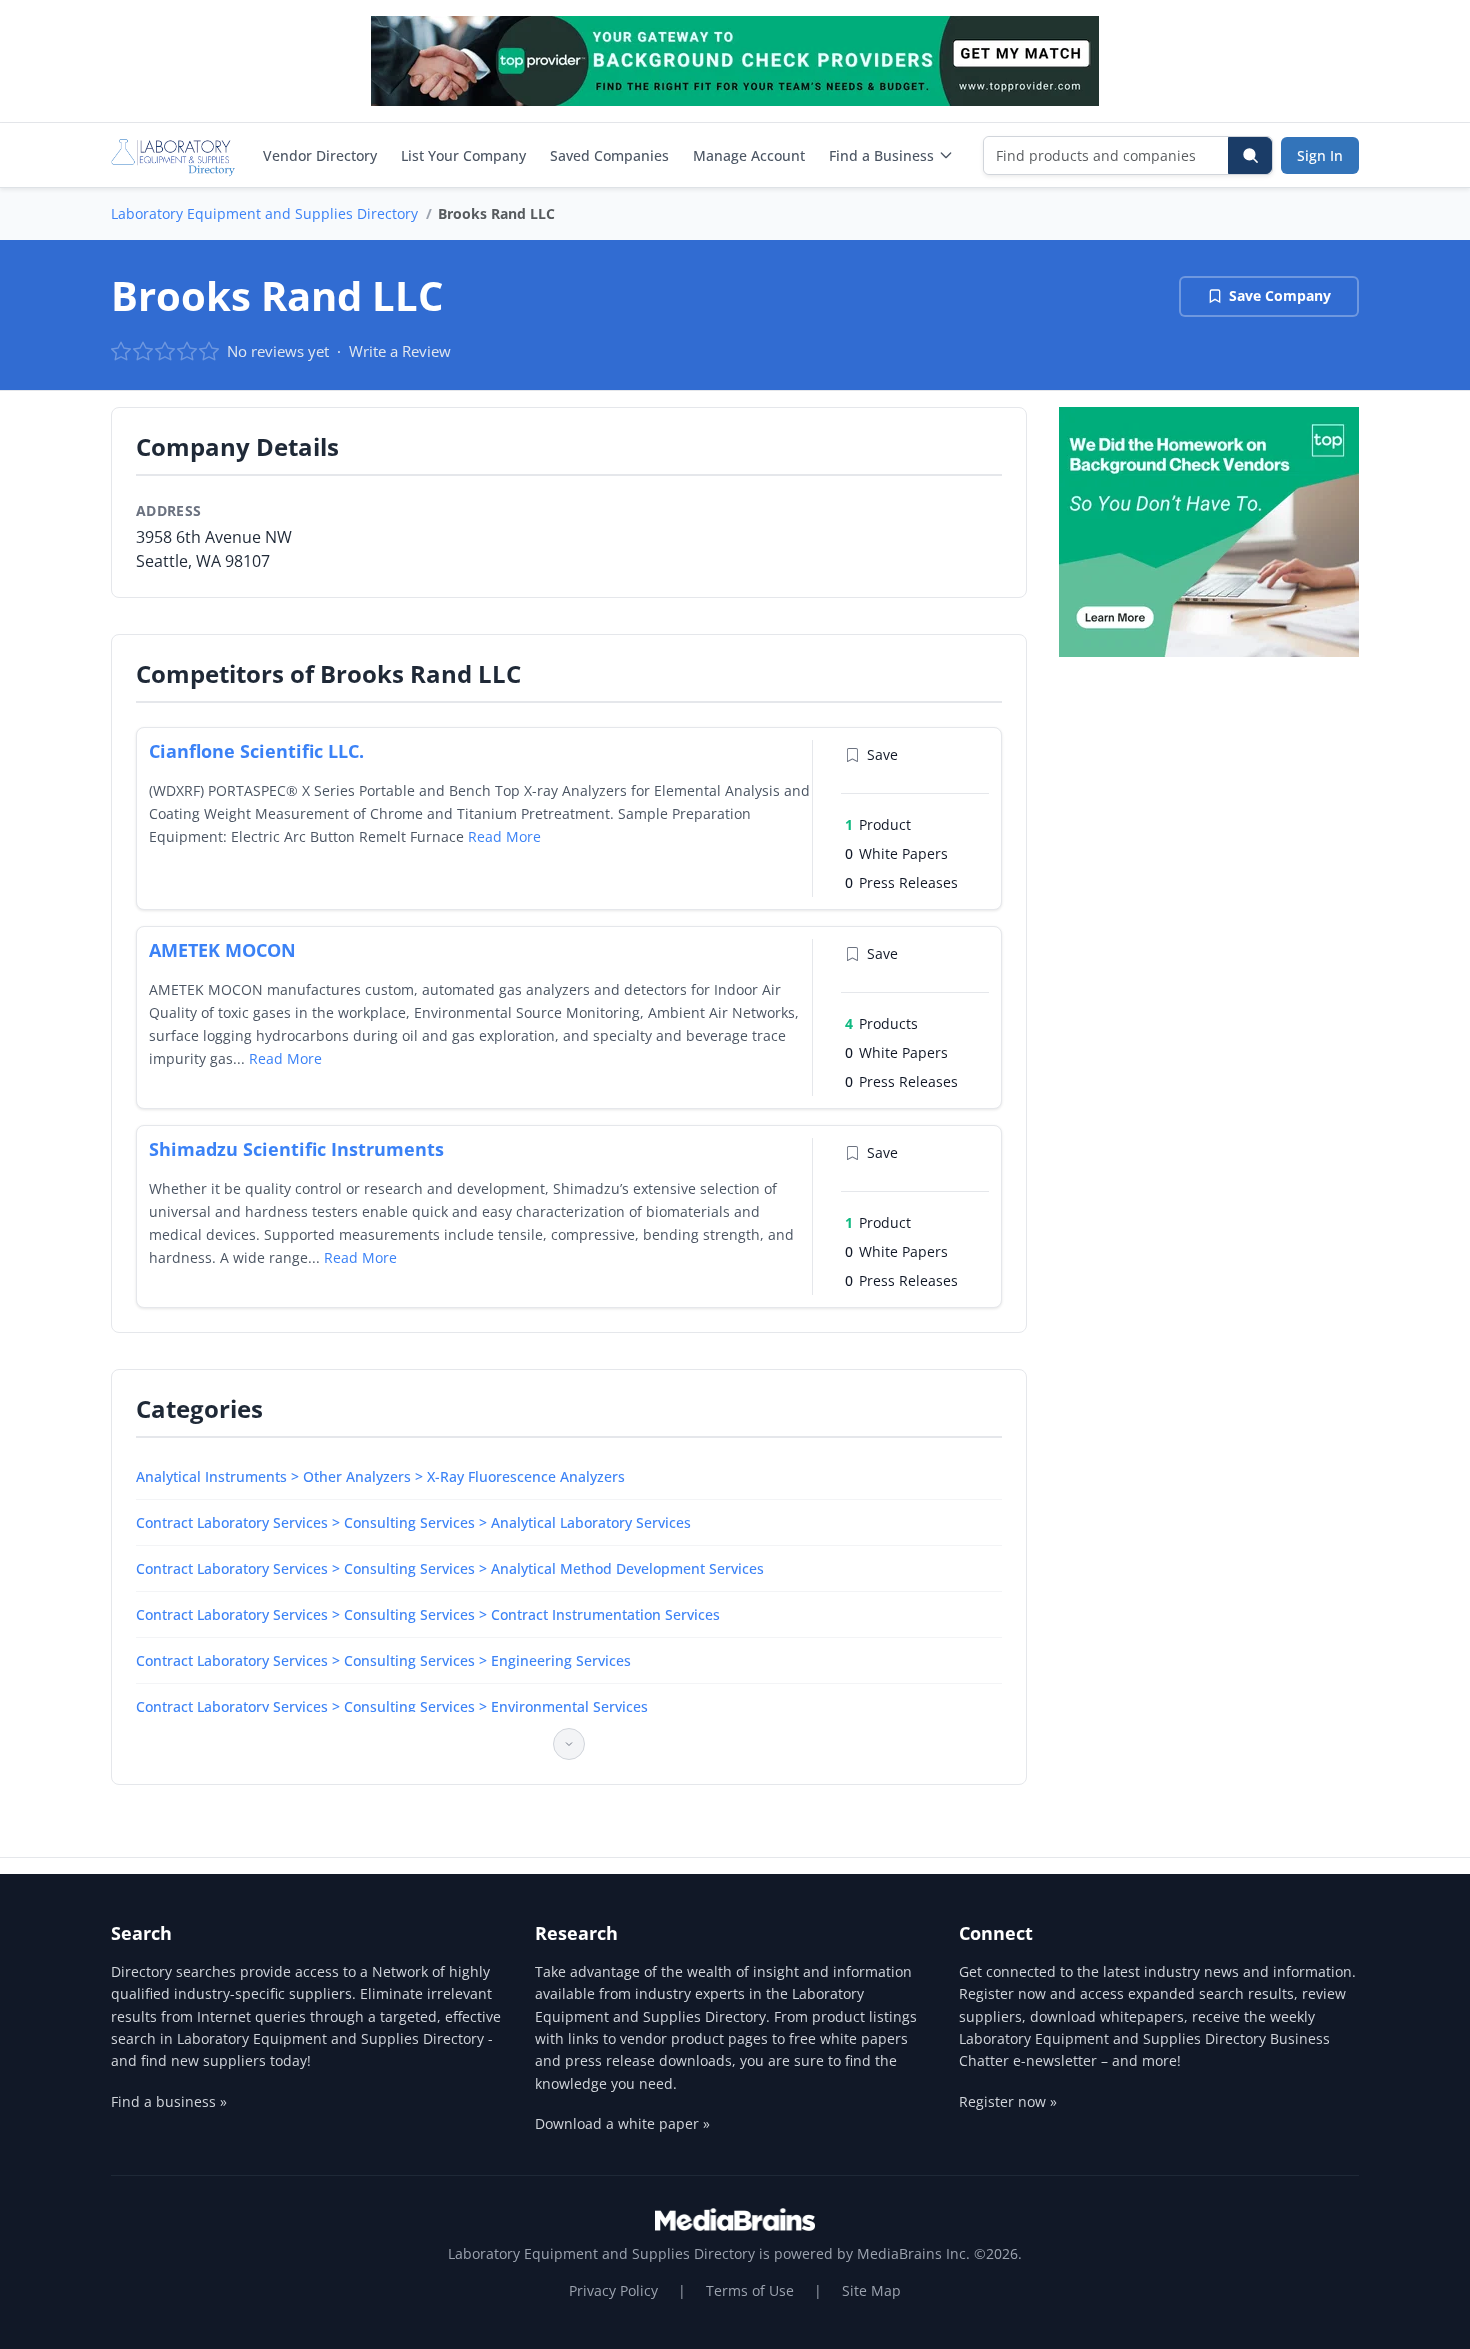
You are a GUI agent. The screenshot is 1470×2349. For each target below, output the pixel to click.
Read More (504, 836)
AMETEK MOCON (222, 950)
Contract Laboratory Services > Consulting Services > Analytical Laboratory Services (413, 1522)
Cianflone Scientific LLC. (256, 751)
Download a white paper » (622, 2123)
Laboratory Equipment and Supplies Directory (264, 213)
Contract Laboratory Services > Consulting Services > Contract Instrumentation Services (428, 1614)
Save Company (1280, 295)
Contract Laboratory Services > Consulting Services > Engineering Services (383, 1660)
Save (882, 754)
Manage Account (749, 155)
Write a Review (400, 351)
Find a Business (881, 155)
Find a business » (169, 2101)
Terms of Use (750, 2290)
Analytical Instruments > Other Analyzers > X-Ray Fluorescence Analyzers (380, 1476)
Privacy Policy (613, 2290)
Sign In (1320, 155)
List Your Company (463, 155)
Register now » (1008, 2101)
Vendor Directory (320, 155)
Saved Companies (609, 155)
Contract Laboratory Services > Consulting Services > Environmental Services (392, 1706)
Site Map (871, 2290)
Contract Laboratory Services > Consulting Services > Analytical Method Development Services (450, 1568)
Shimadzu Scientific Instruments (296, 1149)
